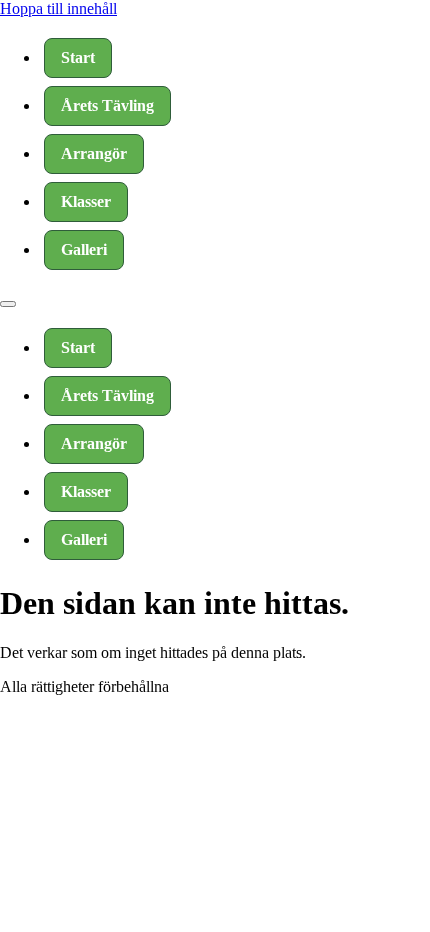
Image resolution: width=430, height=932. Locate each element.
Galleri (84, 249)
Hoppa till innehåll (58, 8)
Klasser (86, 201)
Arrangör (94, 153)
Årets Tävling (107, 105)
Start (78, 57)
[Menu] (8, 304)
